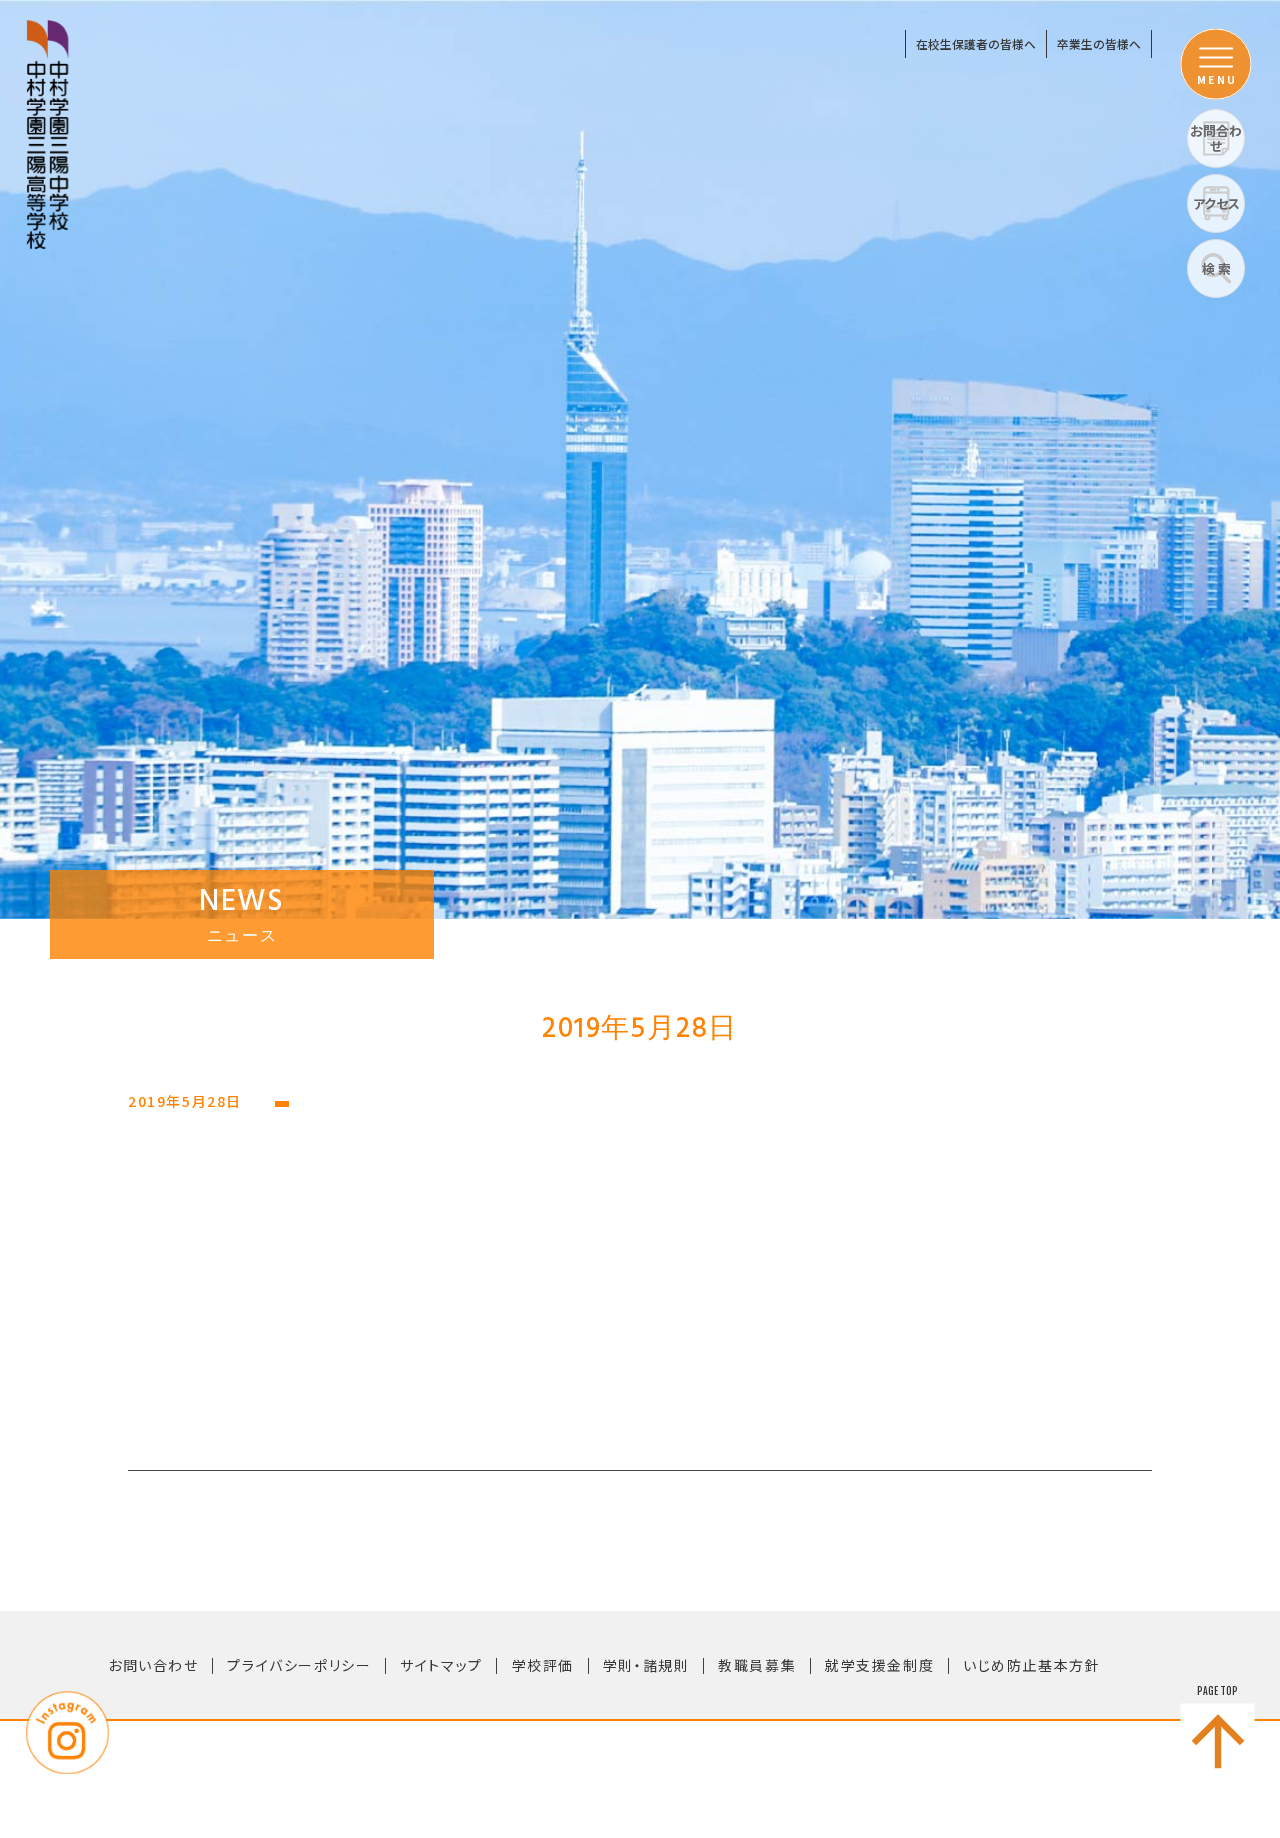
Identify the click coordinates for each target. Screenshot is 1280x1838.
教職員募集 (757, 1665)
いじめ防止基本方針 (1031, 1665)
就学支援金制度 (879, 1665)
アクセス (1216, 203)
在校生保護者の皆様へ (976, 43)
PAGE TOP (1217, 1691)
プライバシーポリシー (299, 1665)
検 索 (1216, 268)
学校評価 (543, 1665)
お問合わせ (1216, 138)
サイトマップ (441, 1665)
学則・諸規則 (646, 1665)
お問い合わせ (153, 1665)
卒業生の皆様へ (1099, 43)
